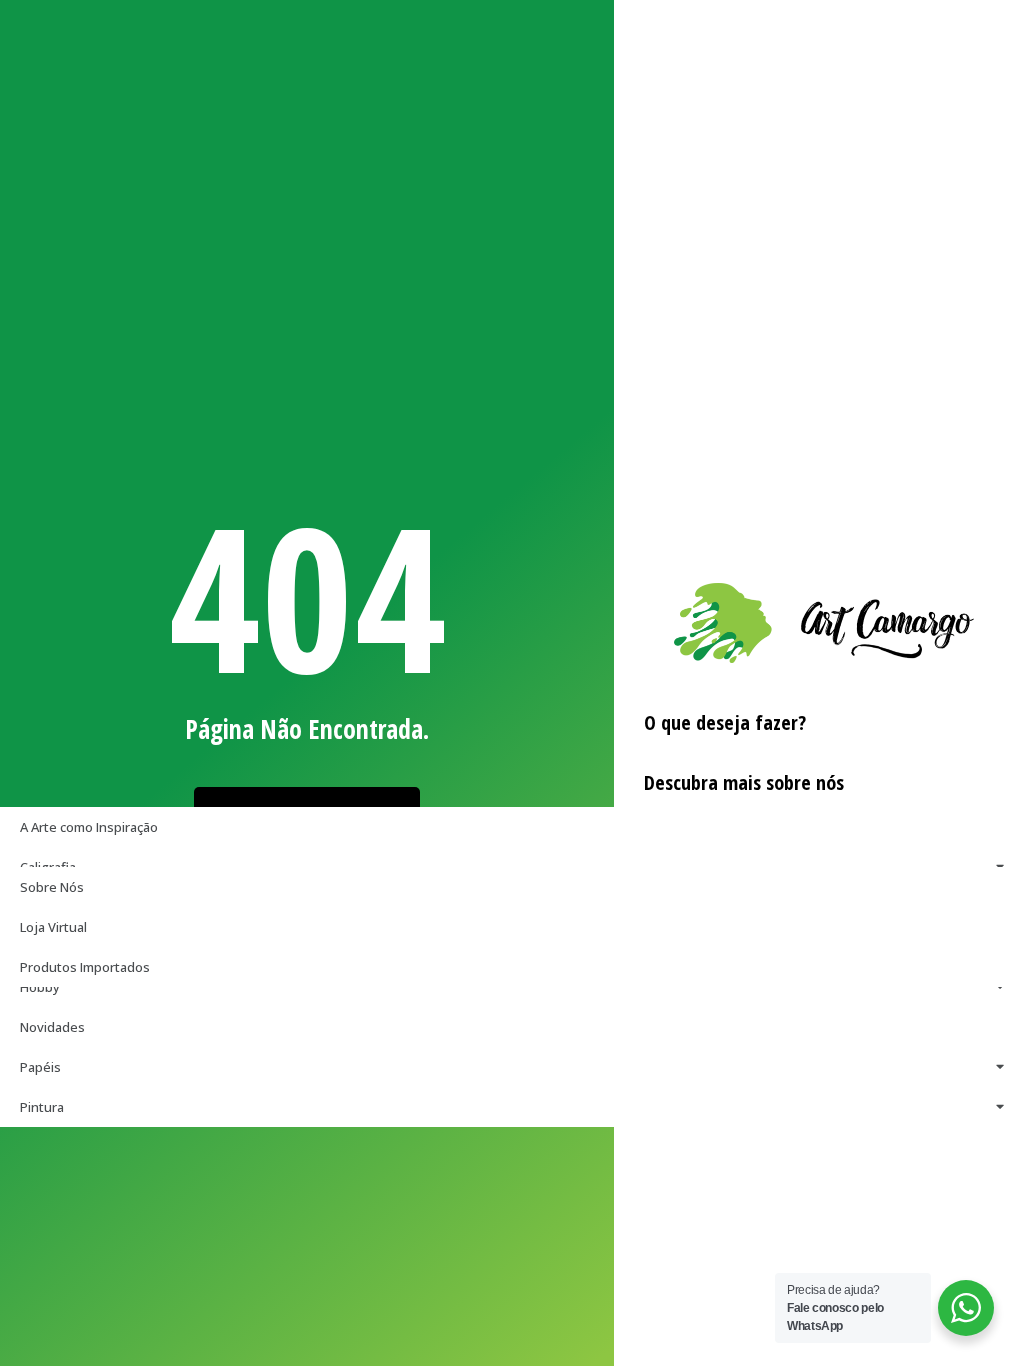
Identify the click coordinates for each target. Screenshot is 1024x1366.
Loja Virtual (53, 927)
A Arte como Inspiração (89, 827)
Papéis (40, 1067)
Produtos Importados (85, 967)
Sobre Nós (52, 887)
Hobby (40, 987)
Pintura (42, 1107)
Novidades (52, 1027)
